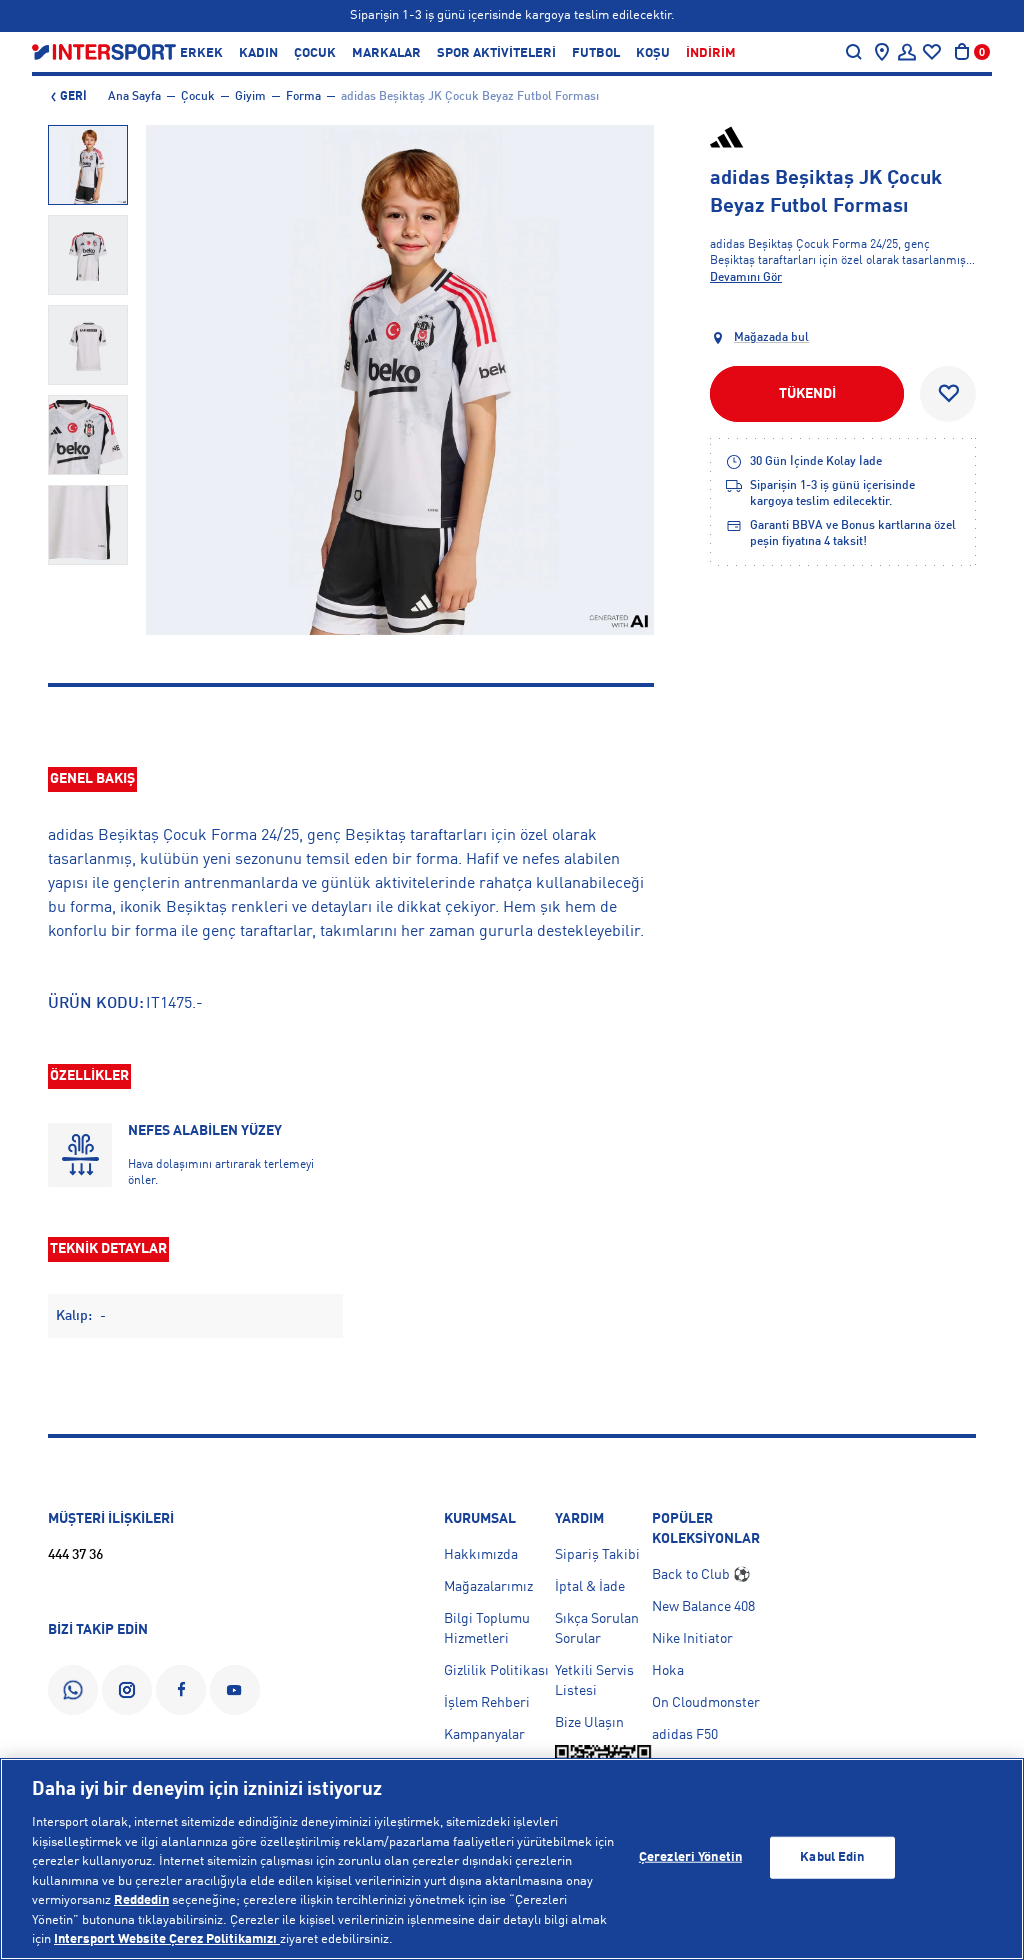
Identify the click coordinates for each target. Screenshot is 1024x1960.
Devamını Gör (746, 278)
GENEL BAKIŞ (92, 779)
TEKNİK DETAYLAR (108, 1249)
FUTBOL (596, 53)
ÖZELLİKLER (89, 1076)
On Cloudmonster (706, 1703)
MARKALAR (386, 53)
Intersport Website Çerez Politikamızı (167, 1939)
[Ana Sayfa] (104, 51)
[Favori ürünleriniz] (932, 52)
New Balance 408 (703, 1607)
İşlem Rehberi (487, 1703)
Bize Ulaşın (589, 1723)
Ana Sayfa (134, 97)
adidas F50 (685, 1735)
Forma (303, 97)
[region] (512, 1859)
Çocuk (198, 97)
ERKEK (201, 53)
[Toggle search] (854, 52)
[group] (88, 165)
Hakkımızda (481, 1555)
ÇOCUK (315, 53)
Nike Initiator (692, 1639)
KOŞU (653, 53)
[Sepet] (962, 52)
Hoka (668, 1671)
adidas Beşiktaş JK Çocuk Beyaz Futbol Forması (470, 97)
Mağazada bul (771, 338)
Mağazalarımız (488, 1587)
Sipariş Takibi (597, 1555)
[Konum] (882, 52)
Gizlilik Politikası (496, 1671)
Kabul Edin (832, 1857)
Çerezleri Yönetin (690, 1857)
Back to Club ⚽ (701, 1575)
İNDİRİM (711, 53)
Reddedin (141, 1900)
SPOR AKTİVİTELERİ (496, 53)
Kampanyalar (484, 1735)
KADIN (258, 53)
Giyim (250, 97)
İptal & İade (590, 1587)
